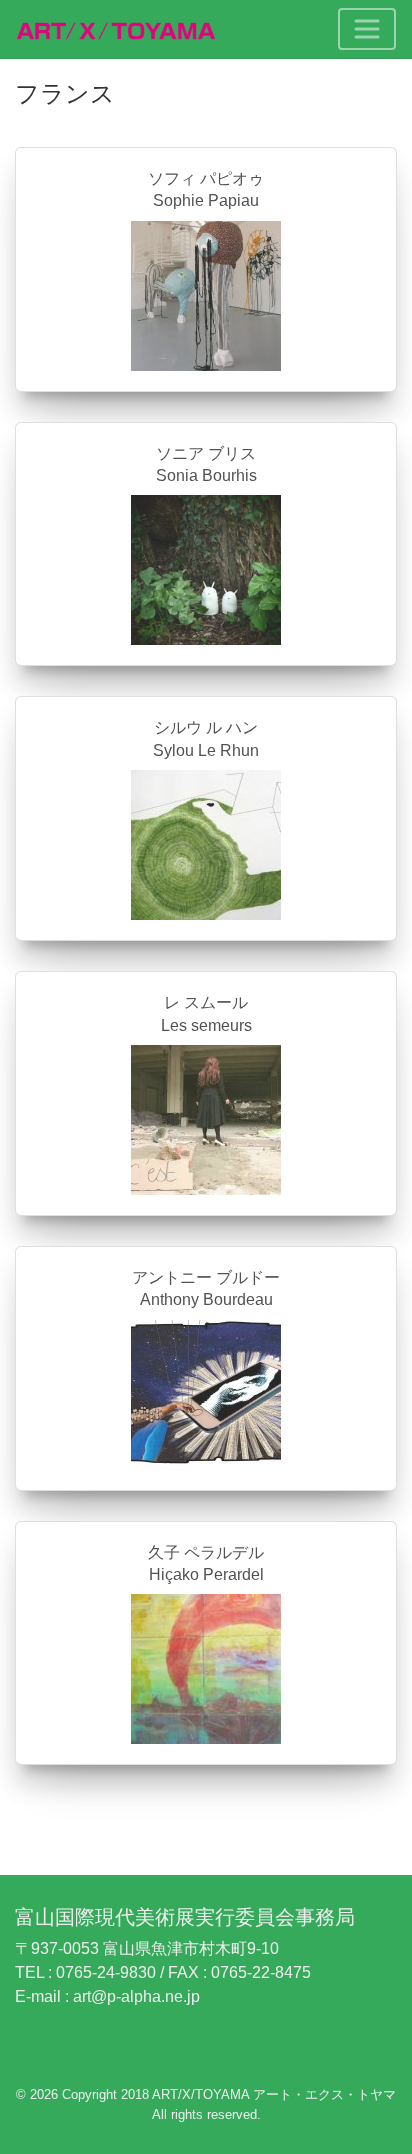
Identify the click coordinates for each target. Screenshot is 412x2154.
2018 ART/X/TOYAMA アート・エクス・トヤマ (258, 2094)
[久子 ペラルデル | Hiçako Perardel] (206, 1668)
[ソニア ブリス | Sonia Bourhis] (206, 569)
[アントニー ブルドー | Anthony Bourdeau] (206, 1393)
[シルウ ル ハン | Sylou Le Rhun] (206, 843)
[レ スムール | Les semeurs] (206, 1118)
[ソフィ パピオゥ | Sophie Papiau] (206, 294)
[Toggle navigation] (367, 29)
